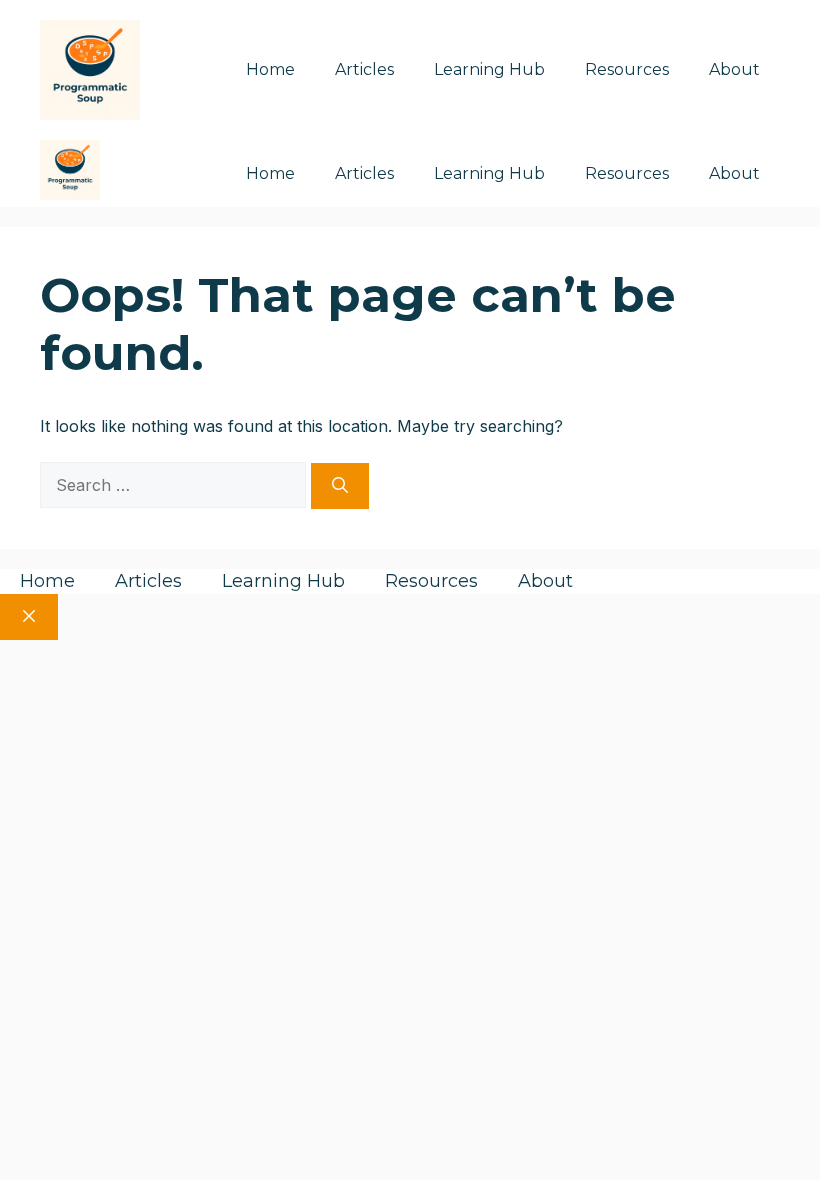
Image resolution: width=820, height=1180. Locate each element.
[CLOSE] (29, 617)
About (734, 69)
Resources (627, 69)
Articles (364, 69)
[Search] (340, 486)
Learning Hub (489, 69)
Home (270, 69)
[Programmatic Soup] (70, 173)
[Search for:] (175, 485)
